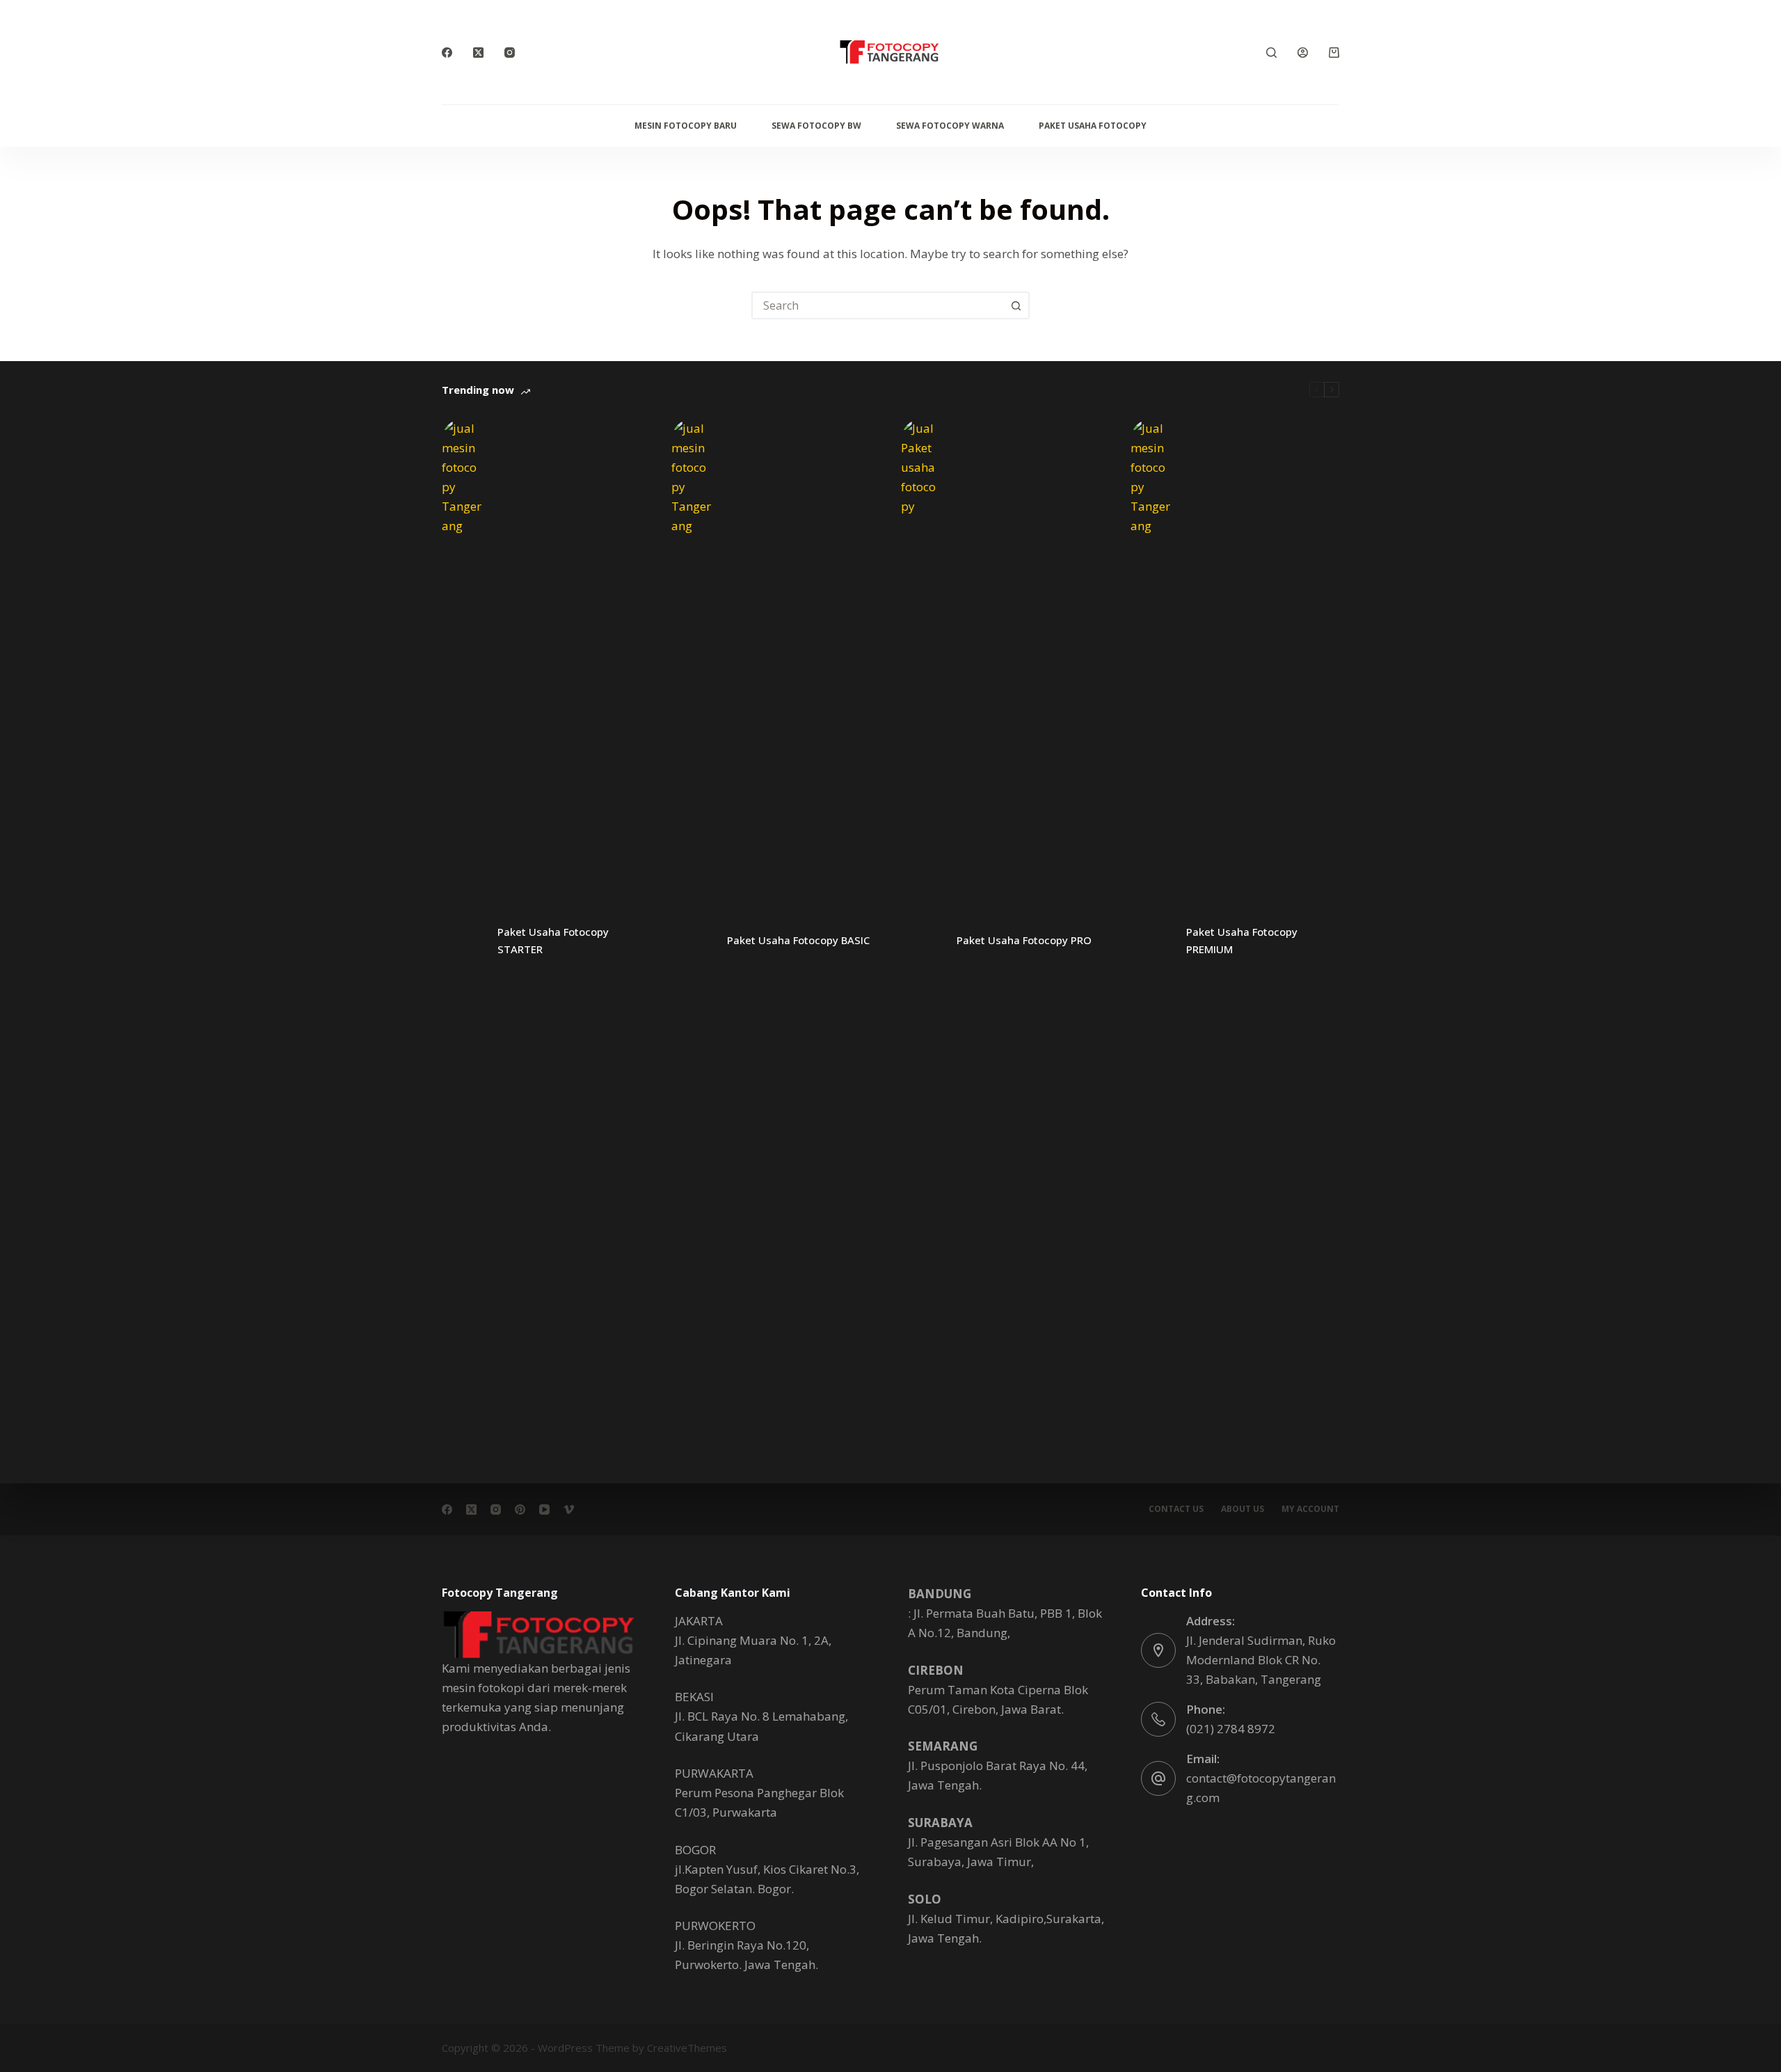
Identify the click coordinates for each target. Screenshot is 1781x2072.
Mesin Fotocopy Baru (686, 126)
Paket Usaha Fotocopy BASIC (798, 940)
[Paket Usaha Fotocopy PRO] (922, 941)
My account (1310, 1509)
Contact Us (1176, 1509)
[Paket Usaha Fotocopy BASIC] (692, 941)
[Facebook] (447, 53)
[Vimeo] (569, 1509)
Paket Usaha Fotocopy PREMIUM (1242, 940)
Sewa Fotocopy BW (816, 126)
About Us (1243, 1509)
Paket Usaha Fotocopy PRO (1024, 940)
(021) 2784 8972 (1231, 1729)
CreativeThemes (687, 2048)
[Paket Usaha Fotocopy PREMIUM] (1151, 941)
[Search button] (1016, 305)
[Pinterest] (520, 1509)
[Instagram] (510, 53)
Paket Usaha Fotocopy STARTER (553, 940)
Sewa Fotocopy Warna (950, 126)
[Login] (1303, 53)
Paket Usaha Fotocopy (1093, 126)
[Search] (1271, 53)
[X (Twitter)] (478, 53)
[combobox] (878, 305)
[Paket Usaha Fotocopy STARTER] (463, 941)
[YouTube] (544, 1509)
